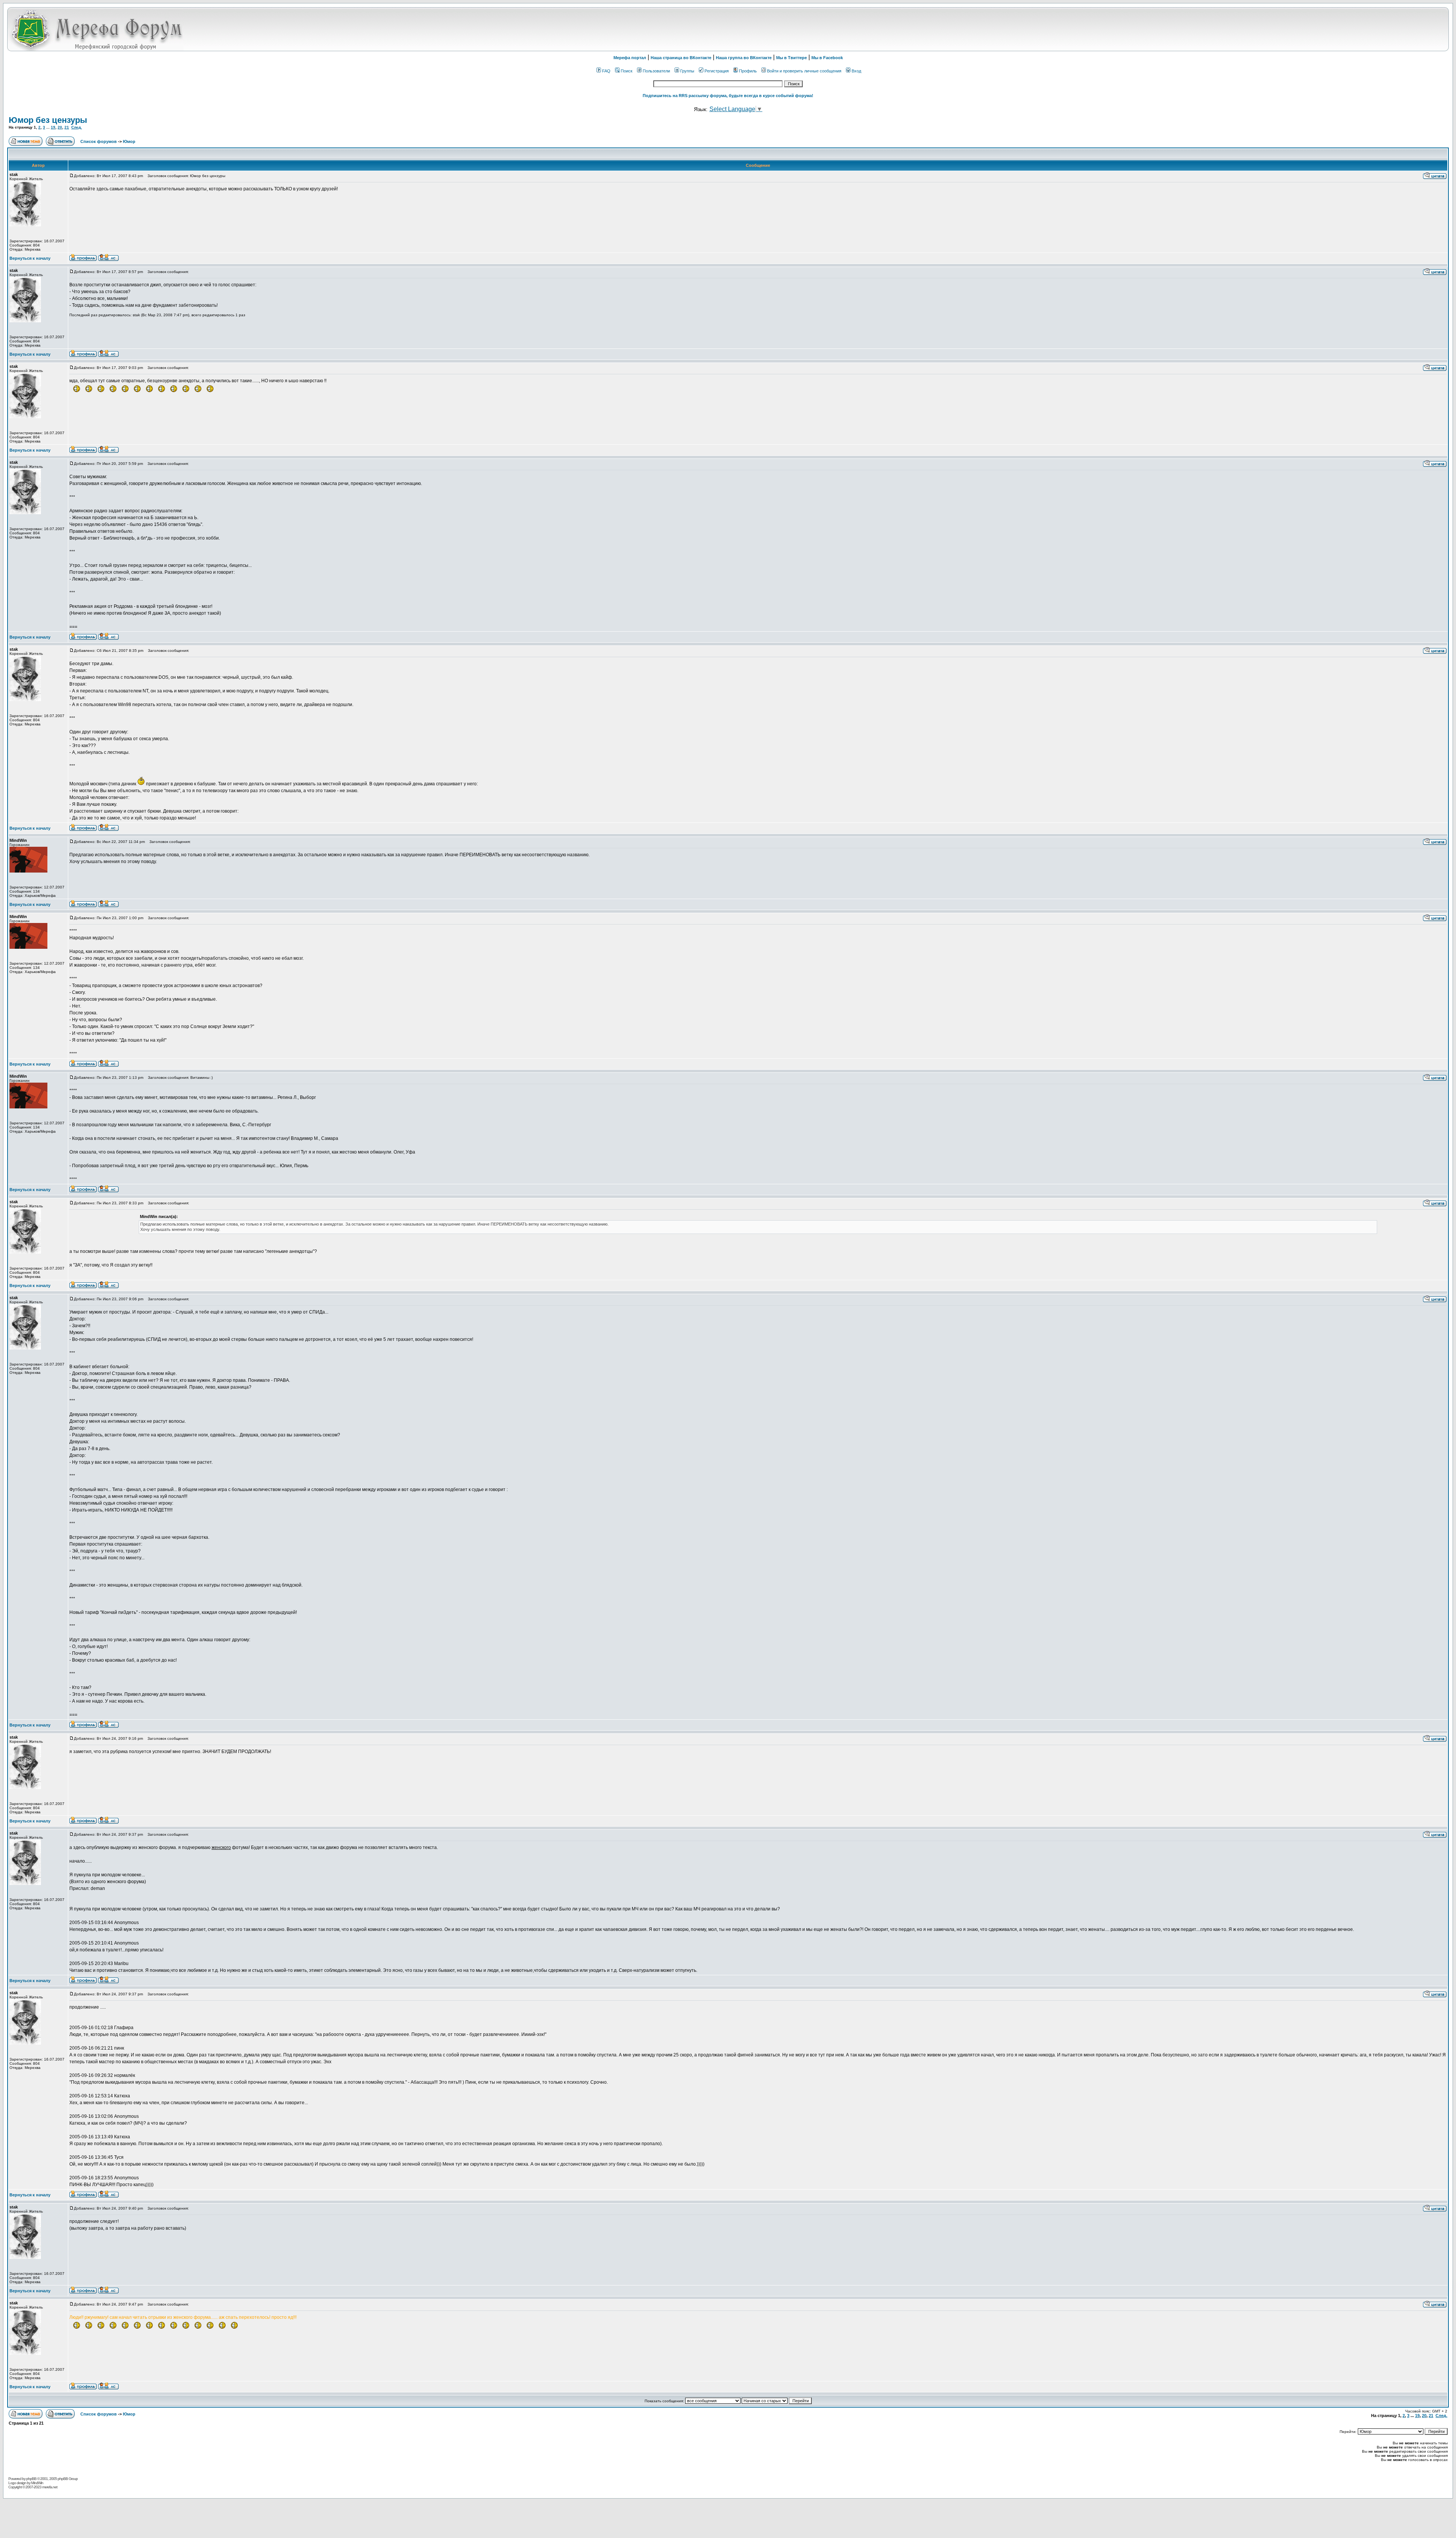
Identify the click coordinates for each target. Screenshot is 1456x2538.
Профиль (748, 71)
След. (77, 127)
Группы (687, 71)
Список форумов (99, 141)
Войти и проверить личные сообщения (804, 71)
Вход (856, 71)
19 (53, 127)
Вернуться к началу (30, 258)
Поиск (627, 71)
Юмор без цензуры (48, 120)
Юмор (129, 141)
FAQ (606, 71)
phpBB (31, 2479)
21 (67, 127)
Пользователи (656, 71)
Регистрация (717, 71)
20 (60, 127)
